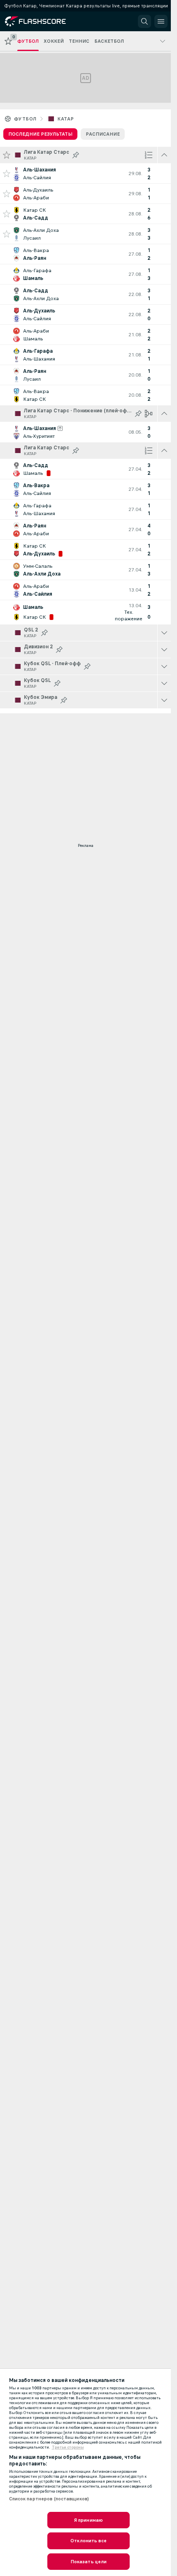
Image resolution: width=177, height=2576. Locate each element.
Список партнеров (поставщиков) (49, 2499)
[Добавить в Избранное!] (7, 173)
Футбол (25, 119)
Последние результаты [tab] (40, 134)
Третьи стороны (68, 2447)
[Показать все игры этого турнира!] (164, 633)
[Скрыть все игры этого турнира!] (164, 155)
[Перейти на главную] (42, 21)
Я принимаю (88, 2520)
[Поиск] (144, 21)
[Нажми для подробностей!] (85, 173)
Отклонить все (88, 2541)
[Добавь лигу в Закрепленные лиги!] (76, 155)
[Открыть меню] (161, 21)
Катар (65, 119)
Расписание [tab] (103, 134)
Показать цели (89, 2562)
